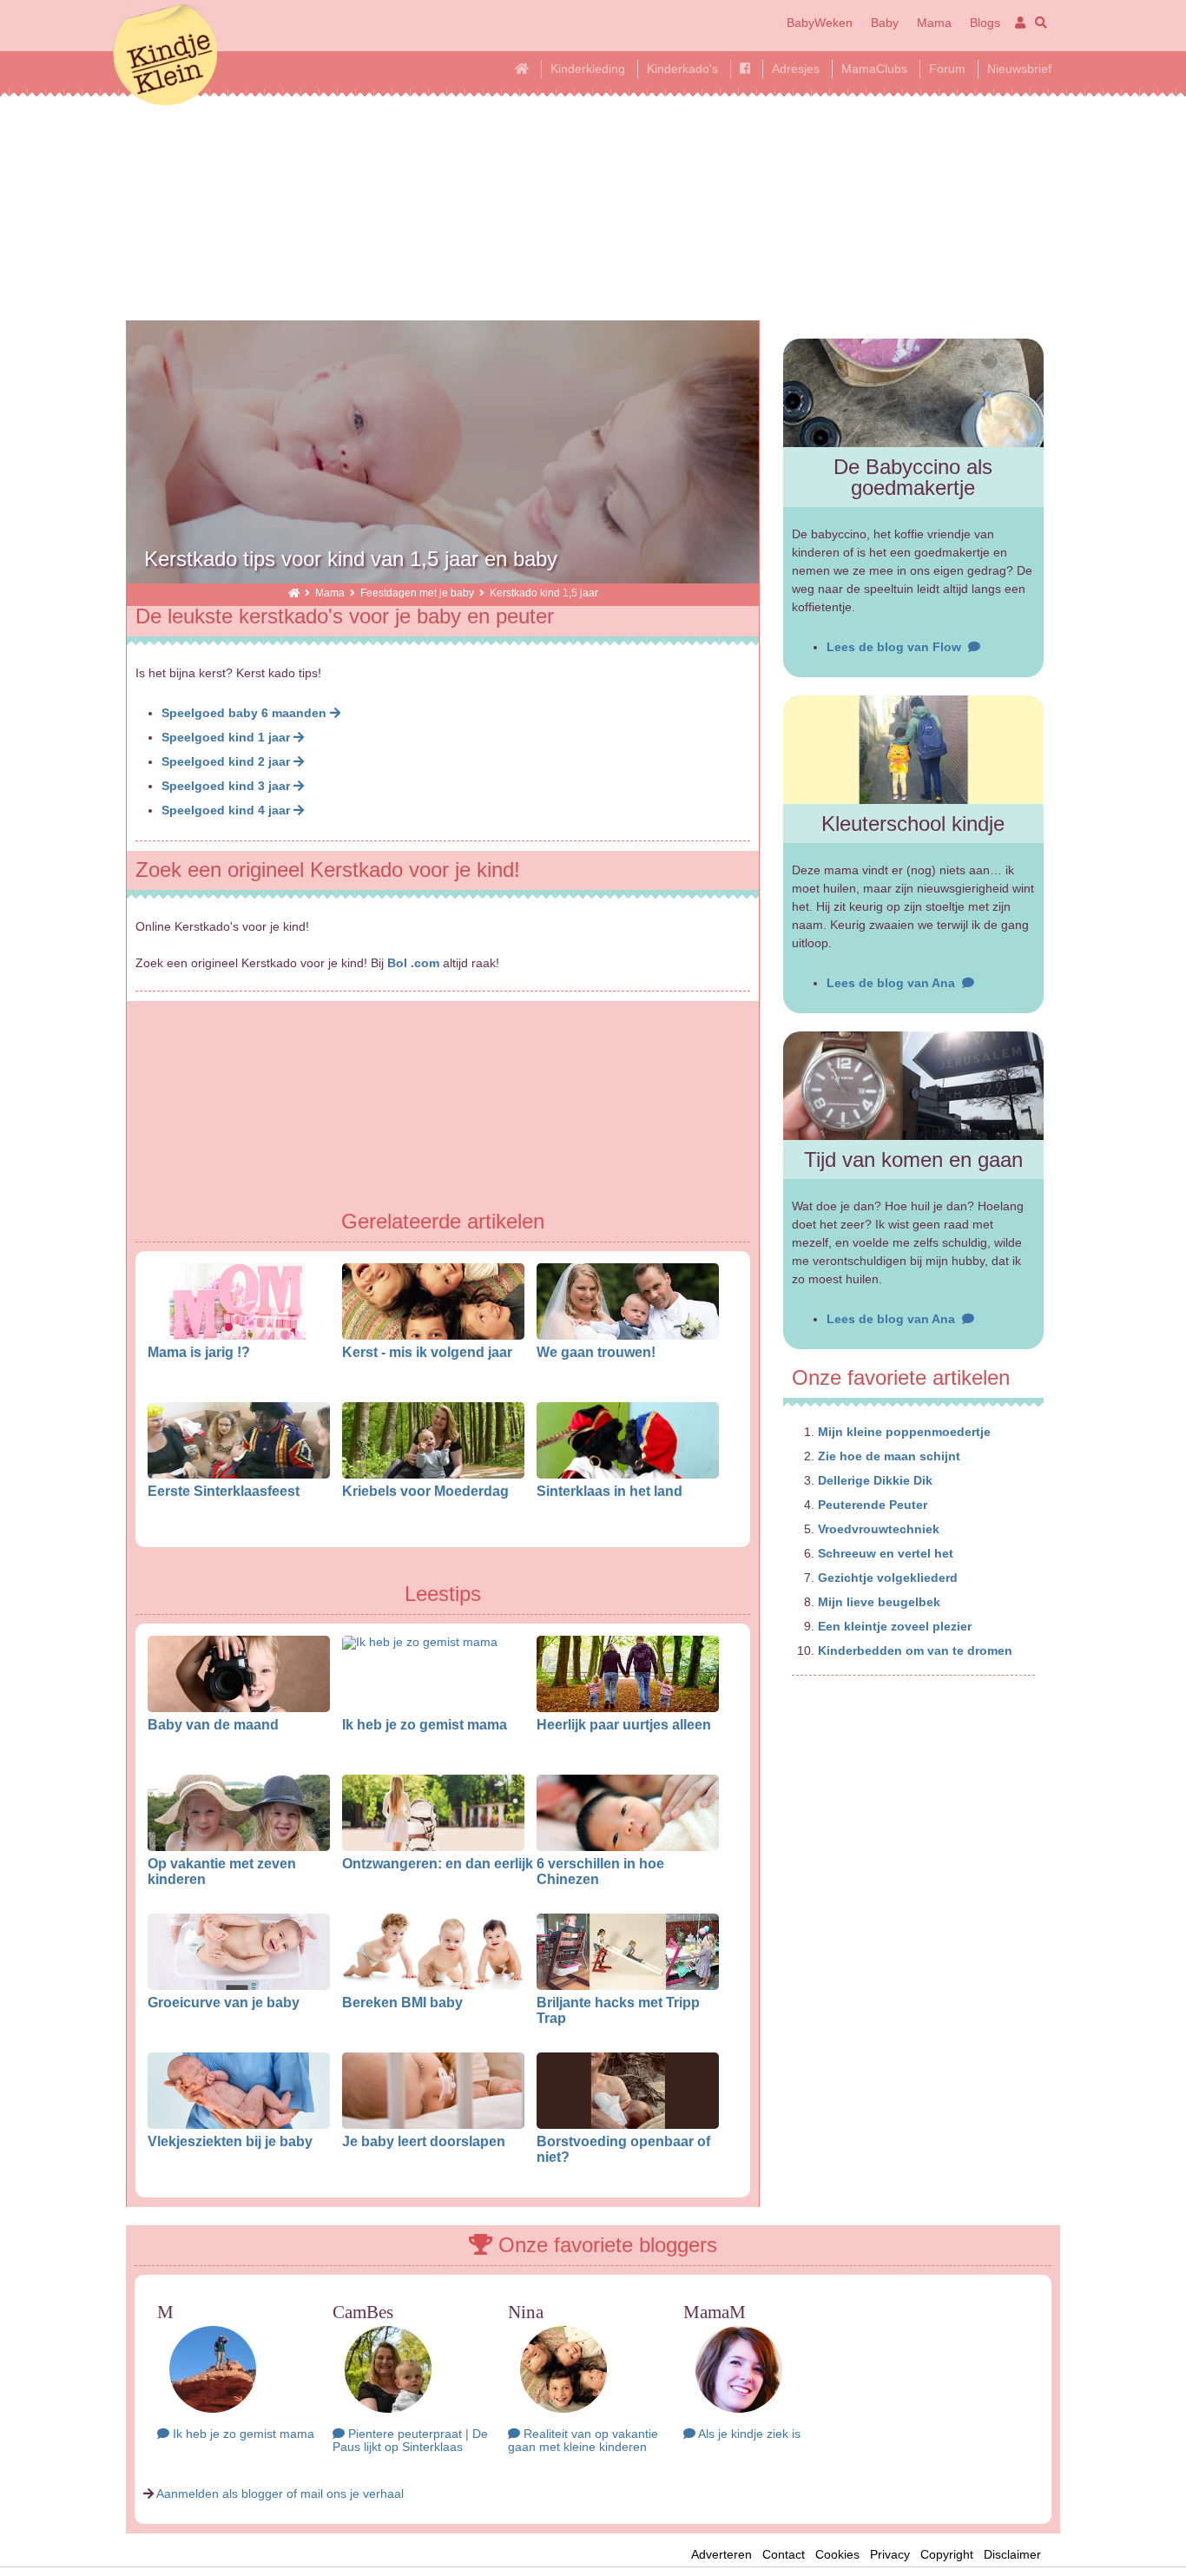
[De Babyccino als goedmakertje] (913, 393)
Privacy (890, 2554)
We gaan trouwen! (596, 1352)
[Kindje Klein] (294, 593)
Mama (934, 23)
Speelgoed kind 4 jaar (227, 810)
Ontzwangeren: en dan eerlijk (438, 1863)
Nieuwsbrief (1019, 69)
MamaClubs (874, 69)
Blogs (985, 23)
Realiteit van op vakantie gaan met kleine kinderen (583, 2440)
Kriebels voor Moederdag (425, 1491)
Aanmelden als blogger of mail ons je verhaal (280, 2494)
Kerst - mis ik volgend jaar (427, 1352)
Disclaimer (1018, 2554)
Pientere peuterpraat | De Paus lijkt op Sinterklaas (410, 2440)
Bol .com (413, 963)
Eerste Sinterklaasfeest (224, 1491)
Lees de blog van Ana (894, 983)
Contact (784, 2554)
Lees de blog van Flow (897, 647)
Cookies (837, 2554)
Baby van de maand (213, 1724)
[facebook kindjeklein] (745, 69)
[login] (1017, 23)
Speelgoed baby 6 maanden (246, 713)
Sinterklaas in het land (609, 1491)
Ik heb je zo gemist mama (425, 1724)
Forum (947, 69)
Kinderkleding (588, 69)
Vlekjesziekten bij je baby (230, 2141)
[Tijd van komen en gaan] (913, 1086)
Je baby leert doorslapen (424, 2141)
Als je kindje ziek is (748, 2434)
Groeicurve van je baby (224, 2002)
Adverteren (721, 2554)
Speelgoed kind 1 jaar (227, 737)
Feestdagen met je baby (417, 593)
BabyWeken (820, 23)
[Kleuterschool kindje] (913, 750)
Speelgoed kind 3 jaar (227, 786)
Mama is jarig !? (199, 1352)
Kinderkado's (682, 69)
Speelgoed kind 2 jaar (227, 761)
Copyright (947, 2554)
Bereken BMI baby (402, 2002)
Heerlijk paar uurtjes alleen (624, 1724)
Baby (885, 23)
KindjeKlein (165, 56)
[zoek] (1038, 23)
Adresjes (796, 69)
